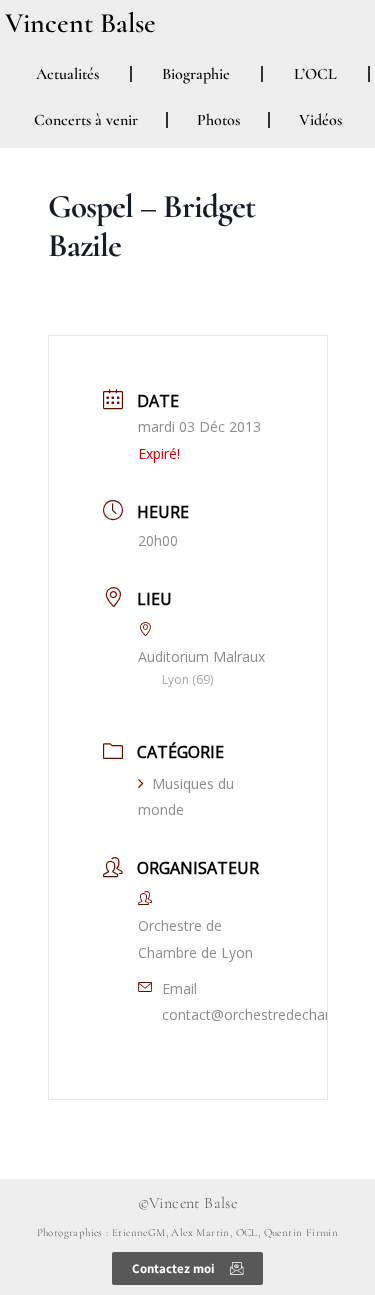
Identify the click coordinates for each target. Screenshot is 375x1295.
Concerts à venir (86, 120)
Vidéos (320, 120)
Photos (218, 120)
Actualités (67, 74)
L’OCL (315, 74)
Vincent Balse (80, 23)
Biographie (196, 74)
